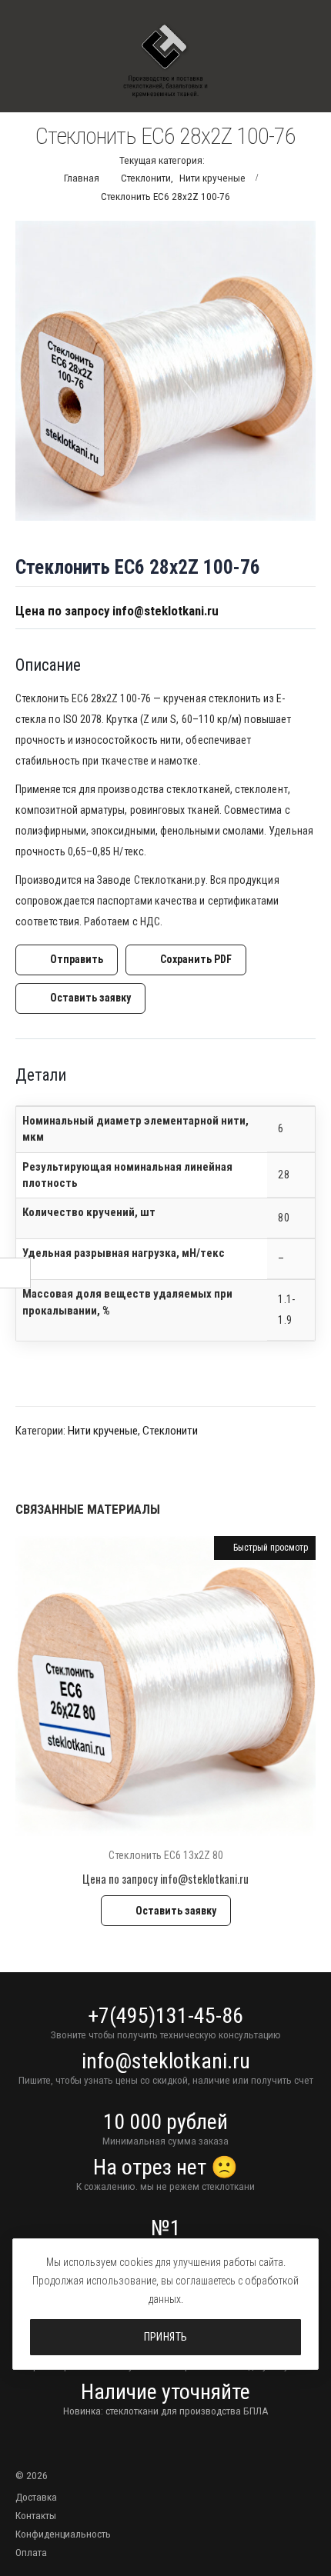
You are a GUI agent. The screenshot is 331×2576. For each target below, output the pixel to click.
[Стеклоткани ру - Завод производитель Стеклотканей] (165, 61)
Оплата (31, 2552)
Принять (166, 2337)
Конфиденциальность (63, 2534)
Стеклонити (170, 1431)
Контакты (36, 2515)
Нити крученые (103, 1431)
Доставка (36, 2497)
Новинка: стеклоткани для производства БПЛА (166, 2411)
